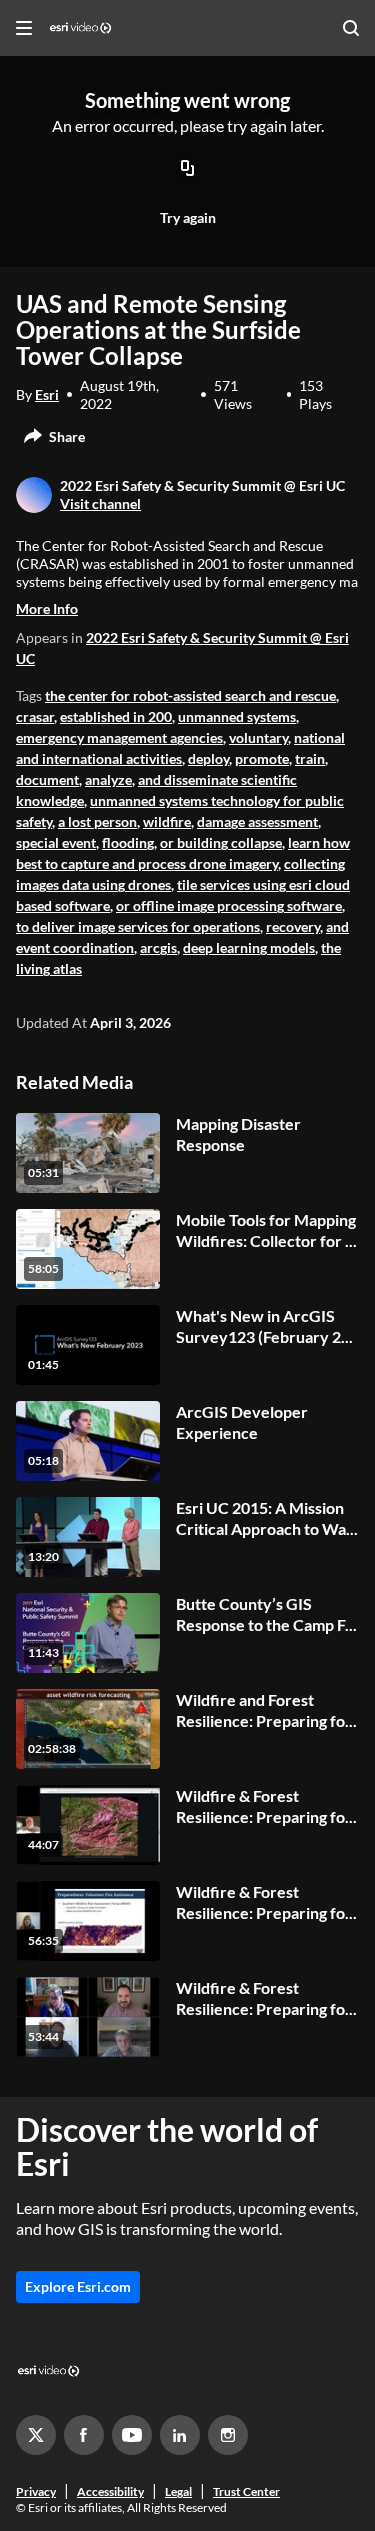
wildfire (167, 821)
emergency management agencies (119, 737)
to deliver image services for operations (138, 926)
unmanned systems (237, 716)
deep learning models (249, 947)
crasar (35, 716)
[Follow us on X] (36, 2435)
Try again (188, 217)
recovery (293, 926)
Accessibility (110, 2491)
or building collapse (221, 842)
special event (56, 842)
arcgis (158, 947)
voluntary (258, 737)
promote (262, 758)
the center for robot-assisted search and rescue (190, 695)
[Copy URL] (188, 169)
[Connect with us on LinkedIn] (180, 2435)
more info (47, 608)
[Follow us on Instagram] (228, 2435)
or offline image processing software (229, 905)
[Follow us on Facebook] (84, 2435)
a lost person (97, 821)
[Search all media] (351, 28)
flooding (128, 842)
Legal (178, 2491)
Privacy (36, 2491)
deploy (208, 758)
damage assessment (257, 821)
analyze (108, 779)
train (310, 758)
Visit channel (100, 503)
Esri (47, 394)
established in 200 (116, 716)
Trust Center (246, 2491)
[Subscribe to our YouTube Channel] (132, 2435)
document (47, 779)
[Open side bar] (24, 28)
